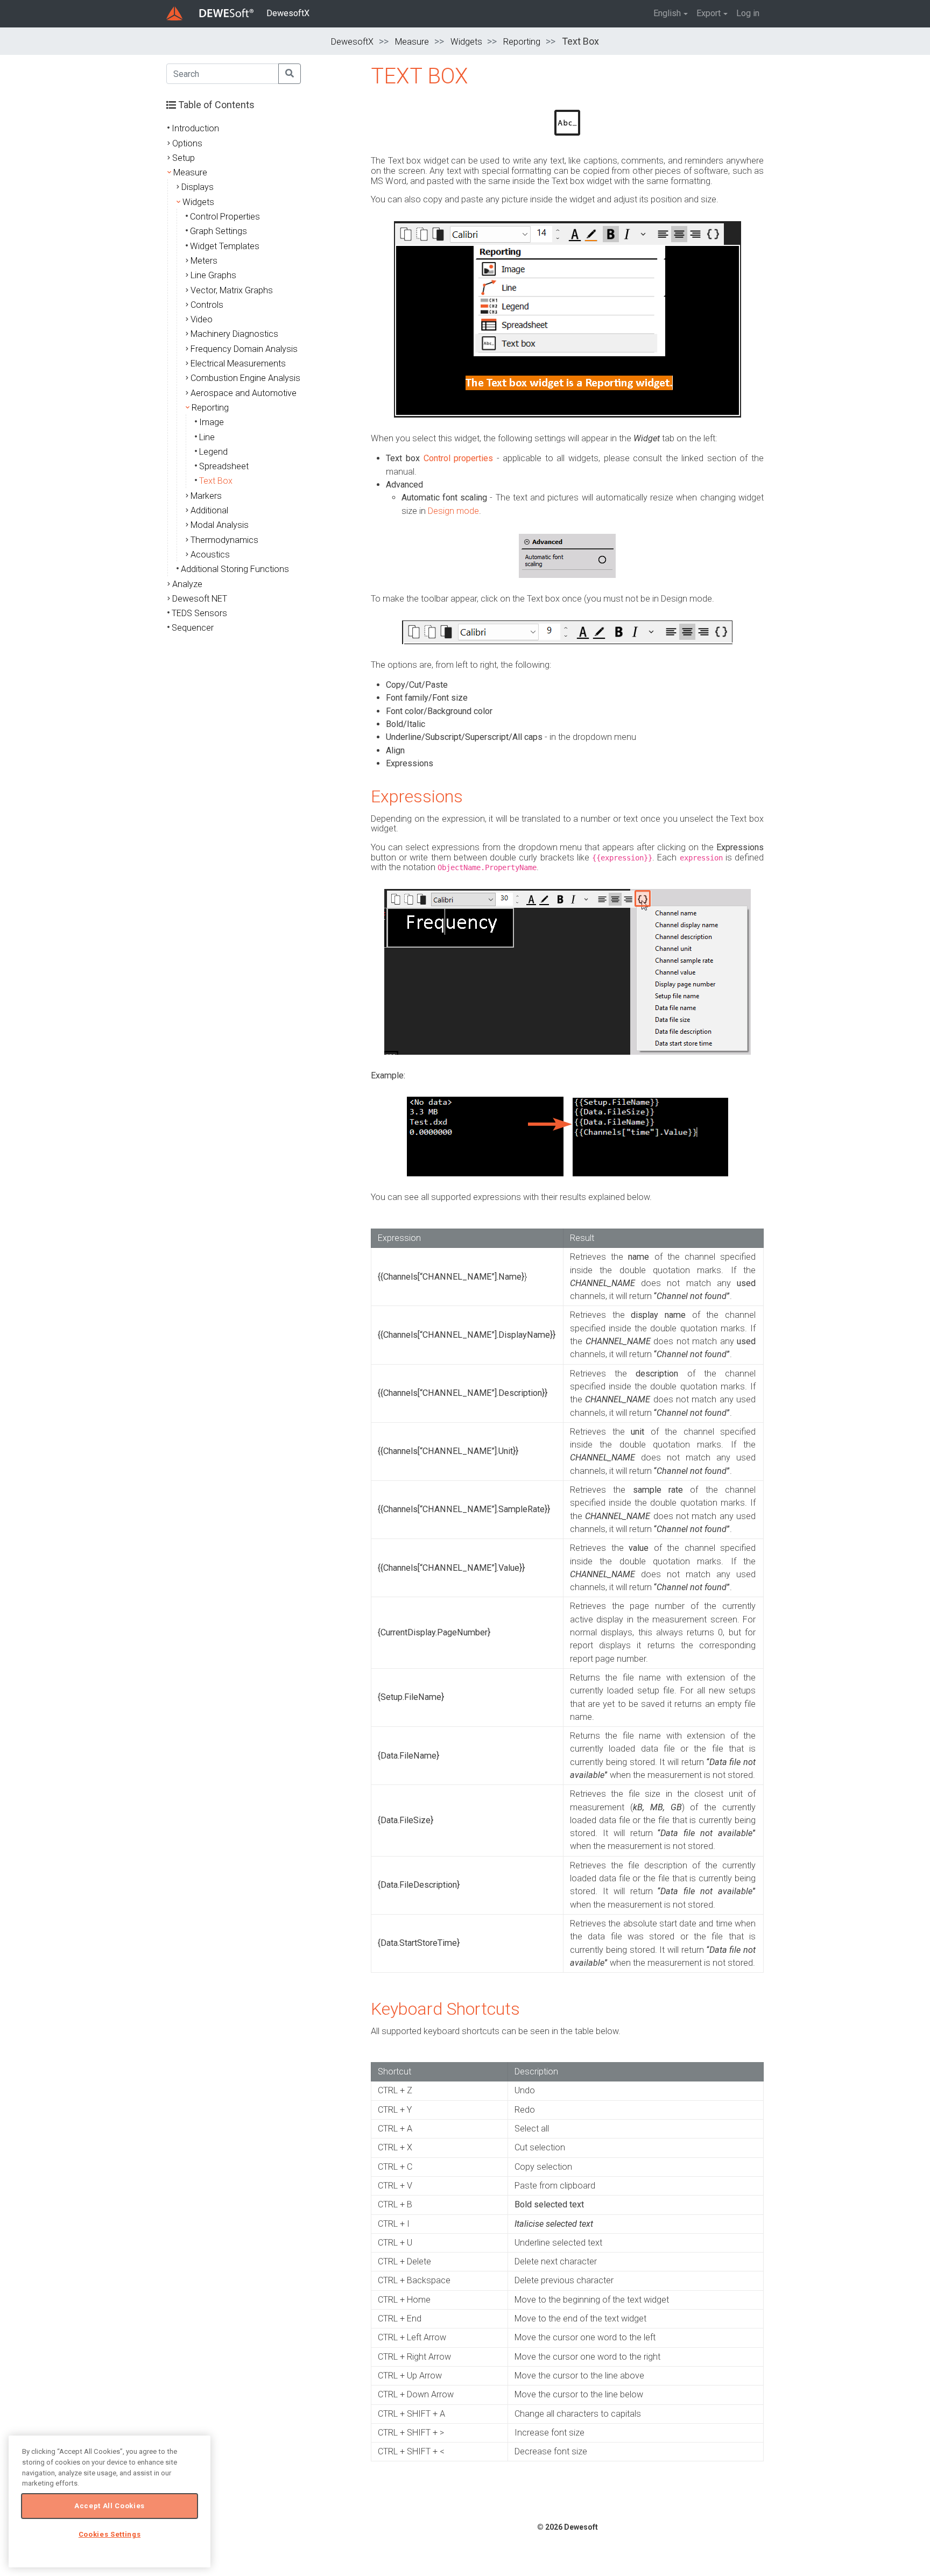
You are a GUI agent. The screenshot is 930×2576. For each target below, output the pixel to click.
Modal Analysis (220, 525)
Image (212, 422)
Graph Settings (219, 231)
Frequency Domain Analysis (244, 349)
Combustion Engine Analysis (245, 378)
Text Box (216, 481)
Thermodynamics (224, 540)
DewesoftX (288, 13)
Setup (184, 158)
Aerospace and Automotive (244, 393)
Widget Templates (225, 246)
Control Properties (225, 217)
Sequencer (193, 628)
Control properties (459, 458)
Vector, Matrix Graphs (232, 290)
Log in (748, 13)
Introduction (195, 128)
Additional (209, 510)
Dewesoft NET (200, 599)
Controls (207, 305)
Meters (204, 261)
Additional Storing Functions (235, 569)
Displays (198, 187)
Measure (412, 42)
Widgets (466, 42)
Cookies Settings (110, 2534)
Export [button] (709, 13)
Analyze (187, 584)
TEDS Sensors (199, 613)
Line (207, 437)
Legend (213, 452)
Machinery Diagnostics (234, 334)
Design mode (453, 511)
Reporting (522, 42)
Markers (206, 496)
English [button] (667, 13)
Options (187, 143)
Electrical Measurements (238, 364)
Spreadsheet (224, 466)
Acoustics (210, 555)
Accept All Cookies (110, 2506)
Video (202, 319)
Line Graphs (213, 275)
